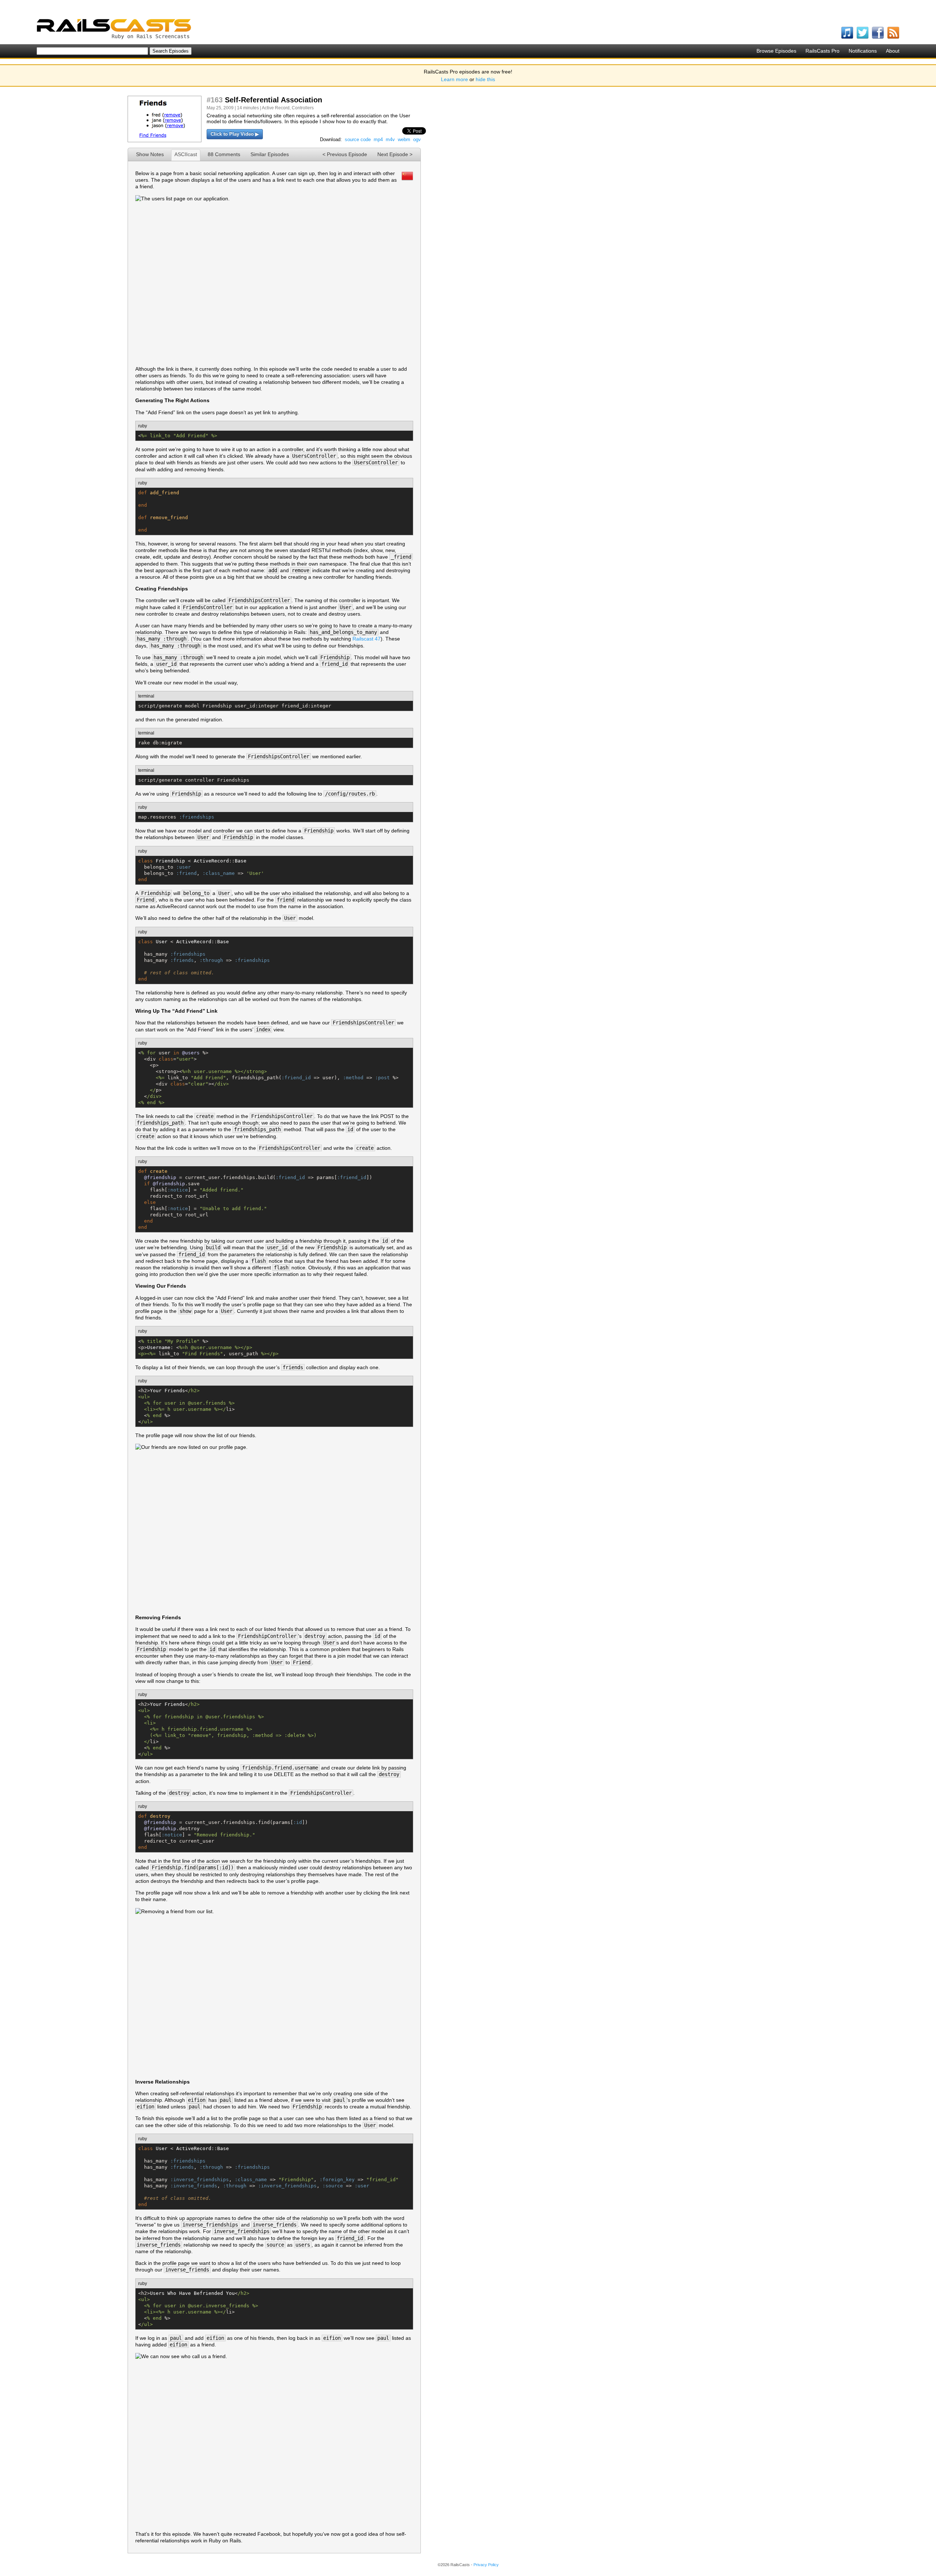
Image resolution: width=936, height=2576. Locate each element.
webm (404, 139)
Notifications (863, 51)
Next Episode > (395, 154)
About (893, 51)
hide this (485, 79)
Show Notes (150, 154)
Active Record (276, 108)
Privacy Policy (486, 2565)
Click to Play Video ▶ (235, 134)
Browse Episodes (776, 51)
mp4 (378, 139)
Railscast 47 (367, 639)
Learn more (454, 79)
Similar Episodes (270, 154)
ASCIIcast (186, 154)
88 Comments (224, 154)
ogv (417, 139)
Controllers (303, 108)
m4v (390, 139)
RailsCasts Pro (822, 51)
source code (358, 139)
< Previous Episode (345, 154)
